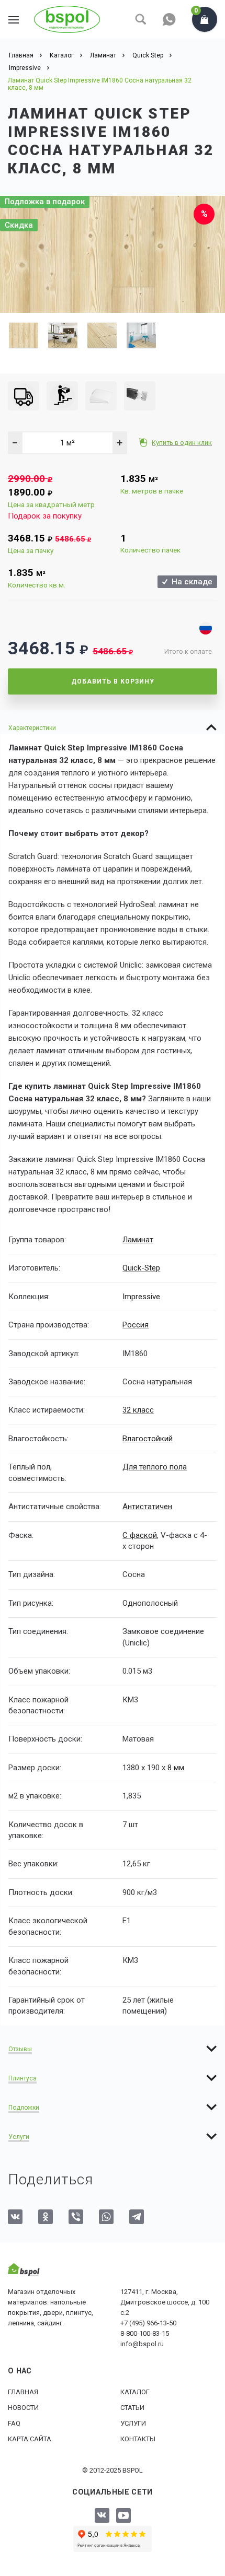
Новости (23, 2408)
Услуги (133, 2423)
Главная (23, 2392)
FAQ (14, 2423)
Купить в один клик (182, 443)
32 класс (138, 1410)
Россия (136, 1325)
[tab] (113, 727)
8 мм (176, 1768)
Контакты (138, 2439)
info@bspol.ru (142, 2344)
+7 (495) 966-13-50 (148, 2323)
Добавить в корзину (113, 681)
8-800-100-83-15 (145, 2333)
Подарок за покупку (45, 516)
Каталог (135, 2392)
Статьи (132, 2408)
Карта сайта (30, 2439)
